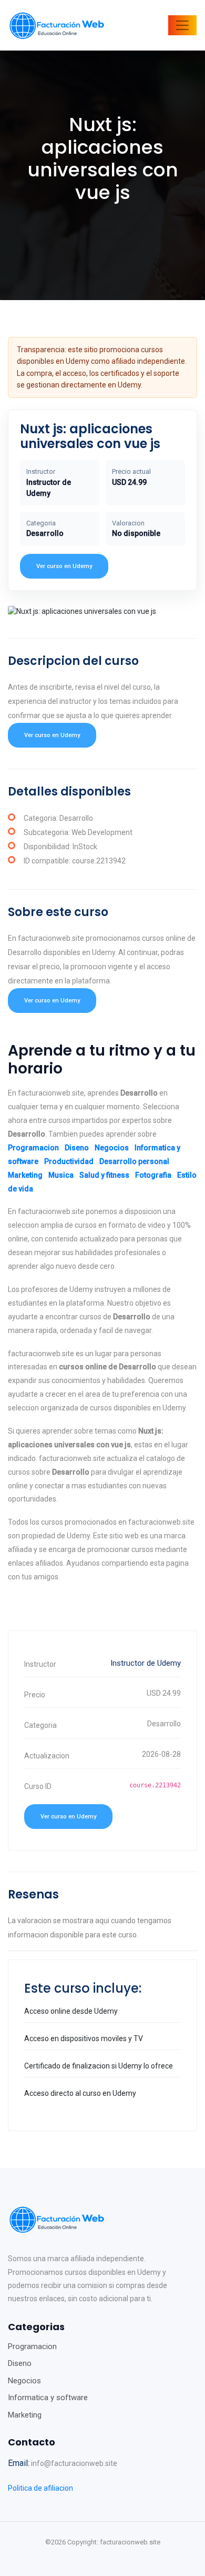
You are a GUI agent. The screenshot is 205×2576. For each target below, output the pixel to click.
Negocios (112, 1148)
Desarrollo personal (134, 1161)
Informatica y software (48, 2398)
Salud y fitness (104, 1175)
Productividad (69, 1161)
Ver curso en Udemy (64, 566)
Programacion (33, 1148)
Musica (61, 1175)
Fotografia (153, 1175)
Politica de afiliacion (40, 2488)
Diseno (77, 1148)
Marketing (25, 1175)
